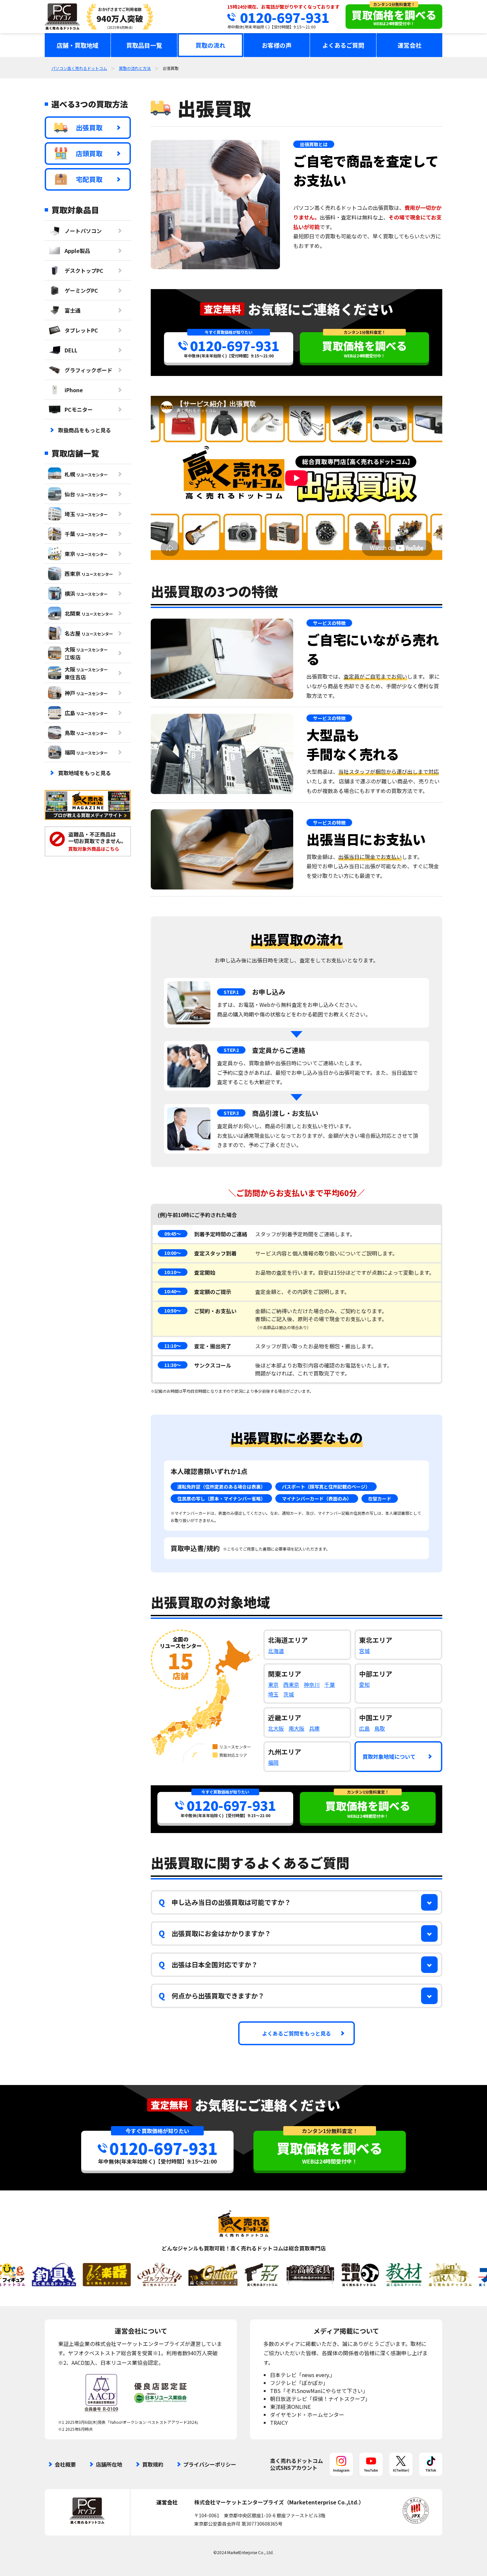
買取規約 (153, 2464)
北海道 (276, 1651)
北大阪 (276, 1728)
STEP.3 (231, 1113)
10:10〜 (173, 1272)
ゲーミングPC (81, 290)
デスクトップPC (84, 271)
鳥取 (380, 1728)
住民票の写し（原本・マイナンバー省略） (221, 1499)
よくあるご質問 (343, 45)
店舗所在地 (109, 2464)
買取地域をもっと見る (84, 773)
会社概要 (65, 2464)
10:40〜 (173, 1291)
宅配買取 (89, 179)
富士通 (73, 310)
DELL (71, 350)
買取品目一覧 (144, 45)
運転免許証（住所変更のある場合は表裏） (221, 1487)
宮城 (364, 1651)
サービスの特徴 (329, 623)
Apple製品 (77, 251)
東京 (273, 1685)
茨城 (289, 1694)
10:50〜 (173, 1311)
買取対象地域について (389, 1756)
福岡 (273, 1762)
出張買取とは (314, 144)
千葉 (330, 1685)
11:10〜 (173, 1346)
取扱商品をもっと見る (84, 430)
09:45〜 (173, 1234)
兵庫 (314, 1728)
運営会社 (409, 45)
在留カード (380, 1499)
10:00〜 (173, 1253)
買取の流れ (210, 45)
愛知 (364, 1685)
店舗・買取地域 (78, 45)
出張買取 (89, 127)
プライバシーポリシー (210, 2464)
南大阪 (297, 1728)
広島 (364, 1728)
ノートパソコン (83, 231)
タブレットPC (81, 330)
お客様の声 (277, 45)
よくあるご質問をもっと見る (297, 2033)
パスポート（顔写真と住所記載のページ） (326, 1487)
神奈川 (312, 1685)
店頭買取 (89, 153)
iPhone (74, 390)
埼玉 (273, 1694)
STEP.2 (231, 1050)
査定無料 (222, 309)
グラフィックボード (88, 370)
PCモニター (79, 409)
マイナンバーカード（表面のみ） (317, 1499)
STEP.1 (231, 992)
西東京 (291, 1685)
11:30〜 (173, 1365)
